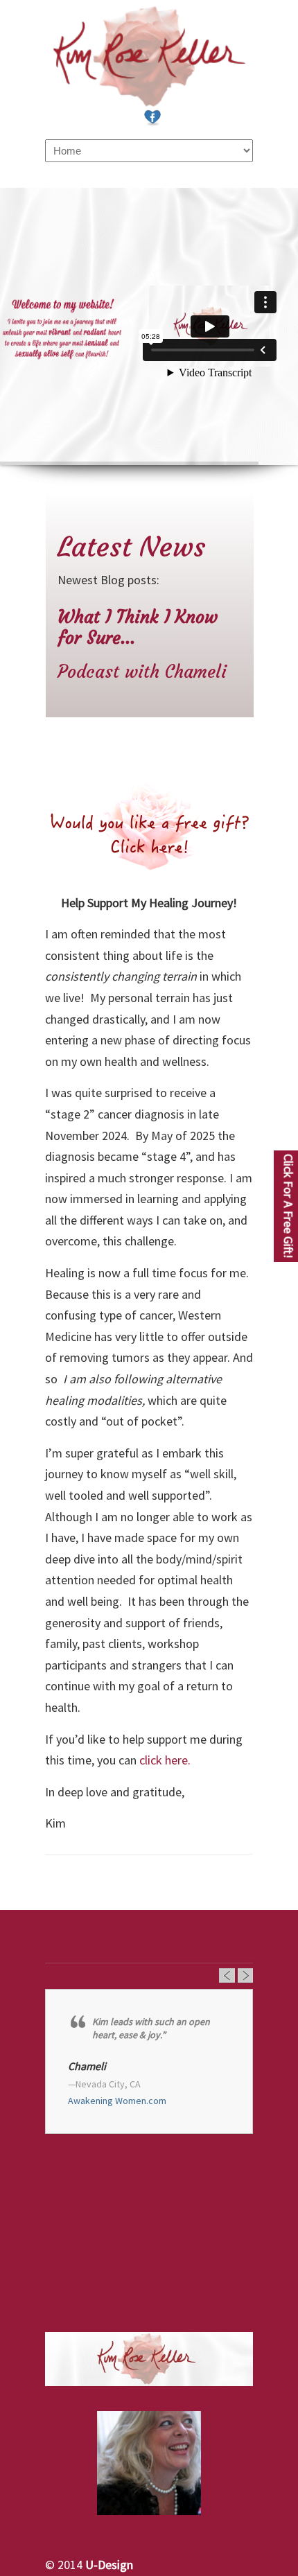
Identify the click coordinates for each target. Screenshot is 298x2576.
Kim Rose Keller (149, 56)
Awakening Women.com (117, 2101)
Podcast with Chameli (142, 672)
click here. (166, 1760)
